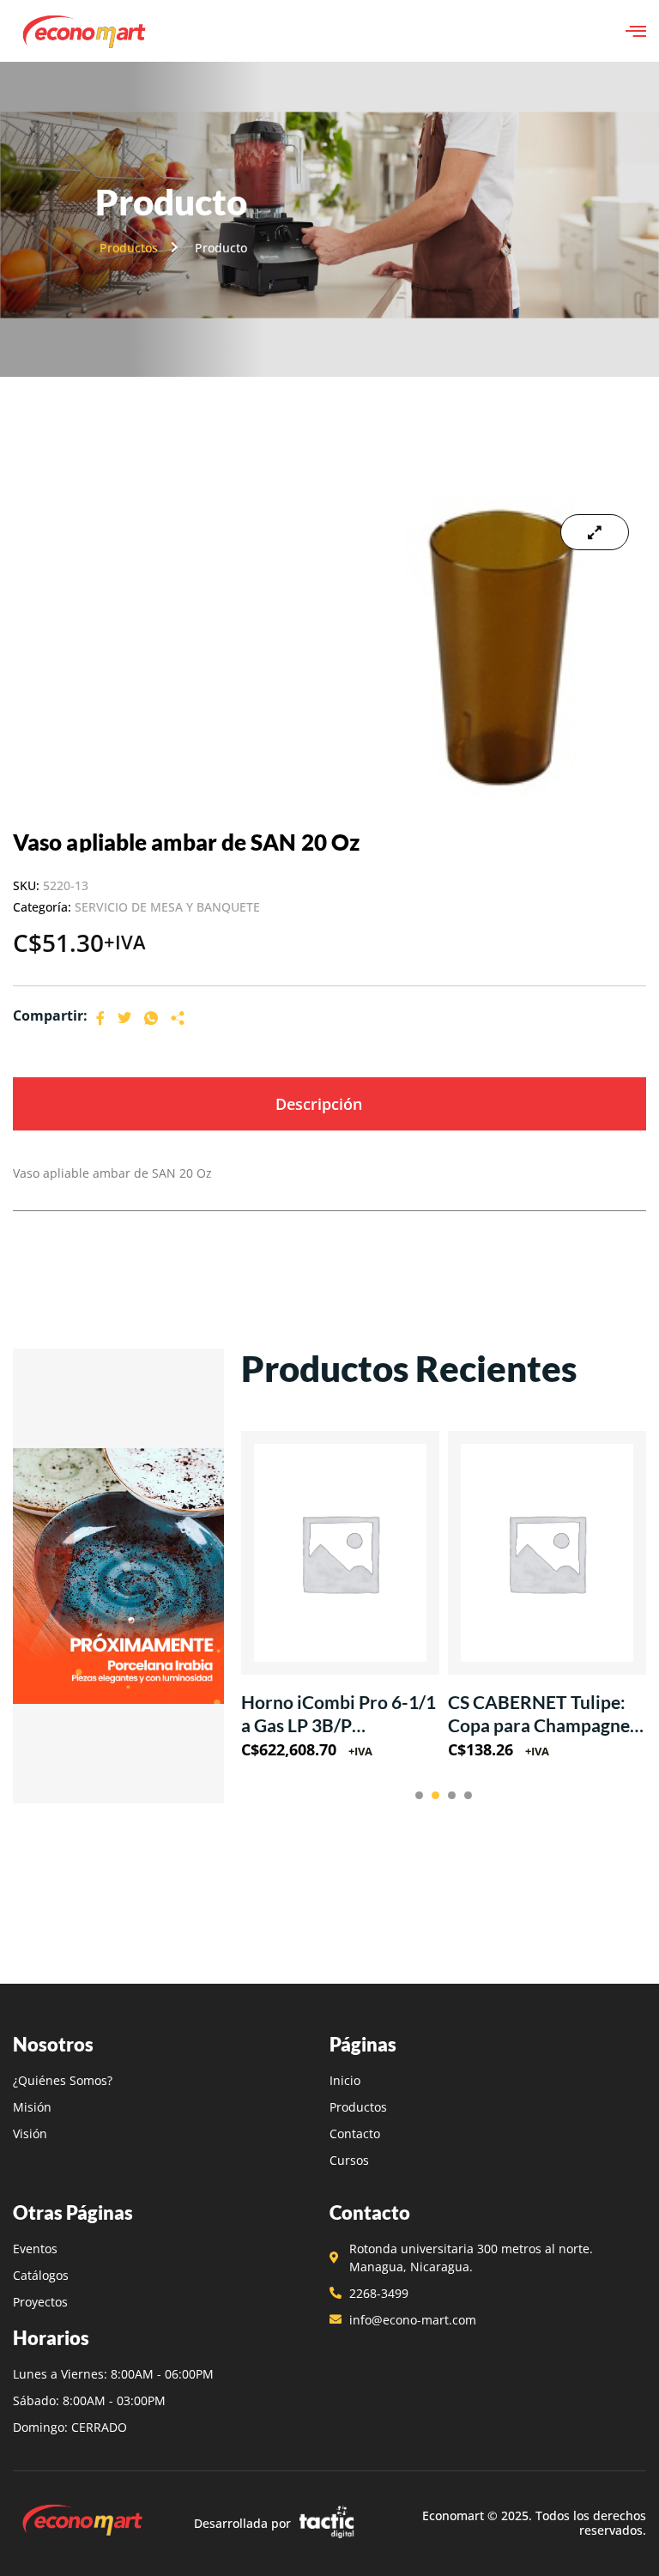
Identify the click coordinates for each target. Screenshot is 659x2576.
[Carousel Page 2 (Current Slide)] (435, 1795)
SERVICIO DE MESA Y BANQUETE (167, 907)
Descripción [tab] (319, 1104)
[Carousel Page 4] (468, 1795)
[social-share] (100, 1017)
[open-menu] (636, 31)
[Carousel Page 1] (419, 1795)
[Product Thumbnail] (595, 532)
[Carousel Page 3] (452, 1795)
